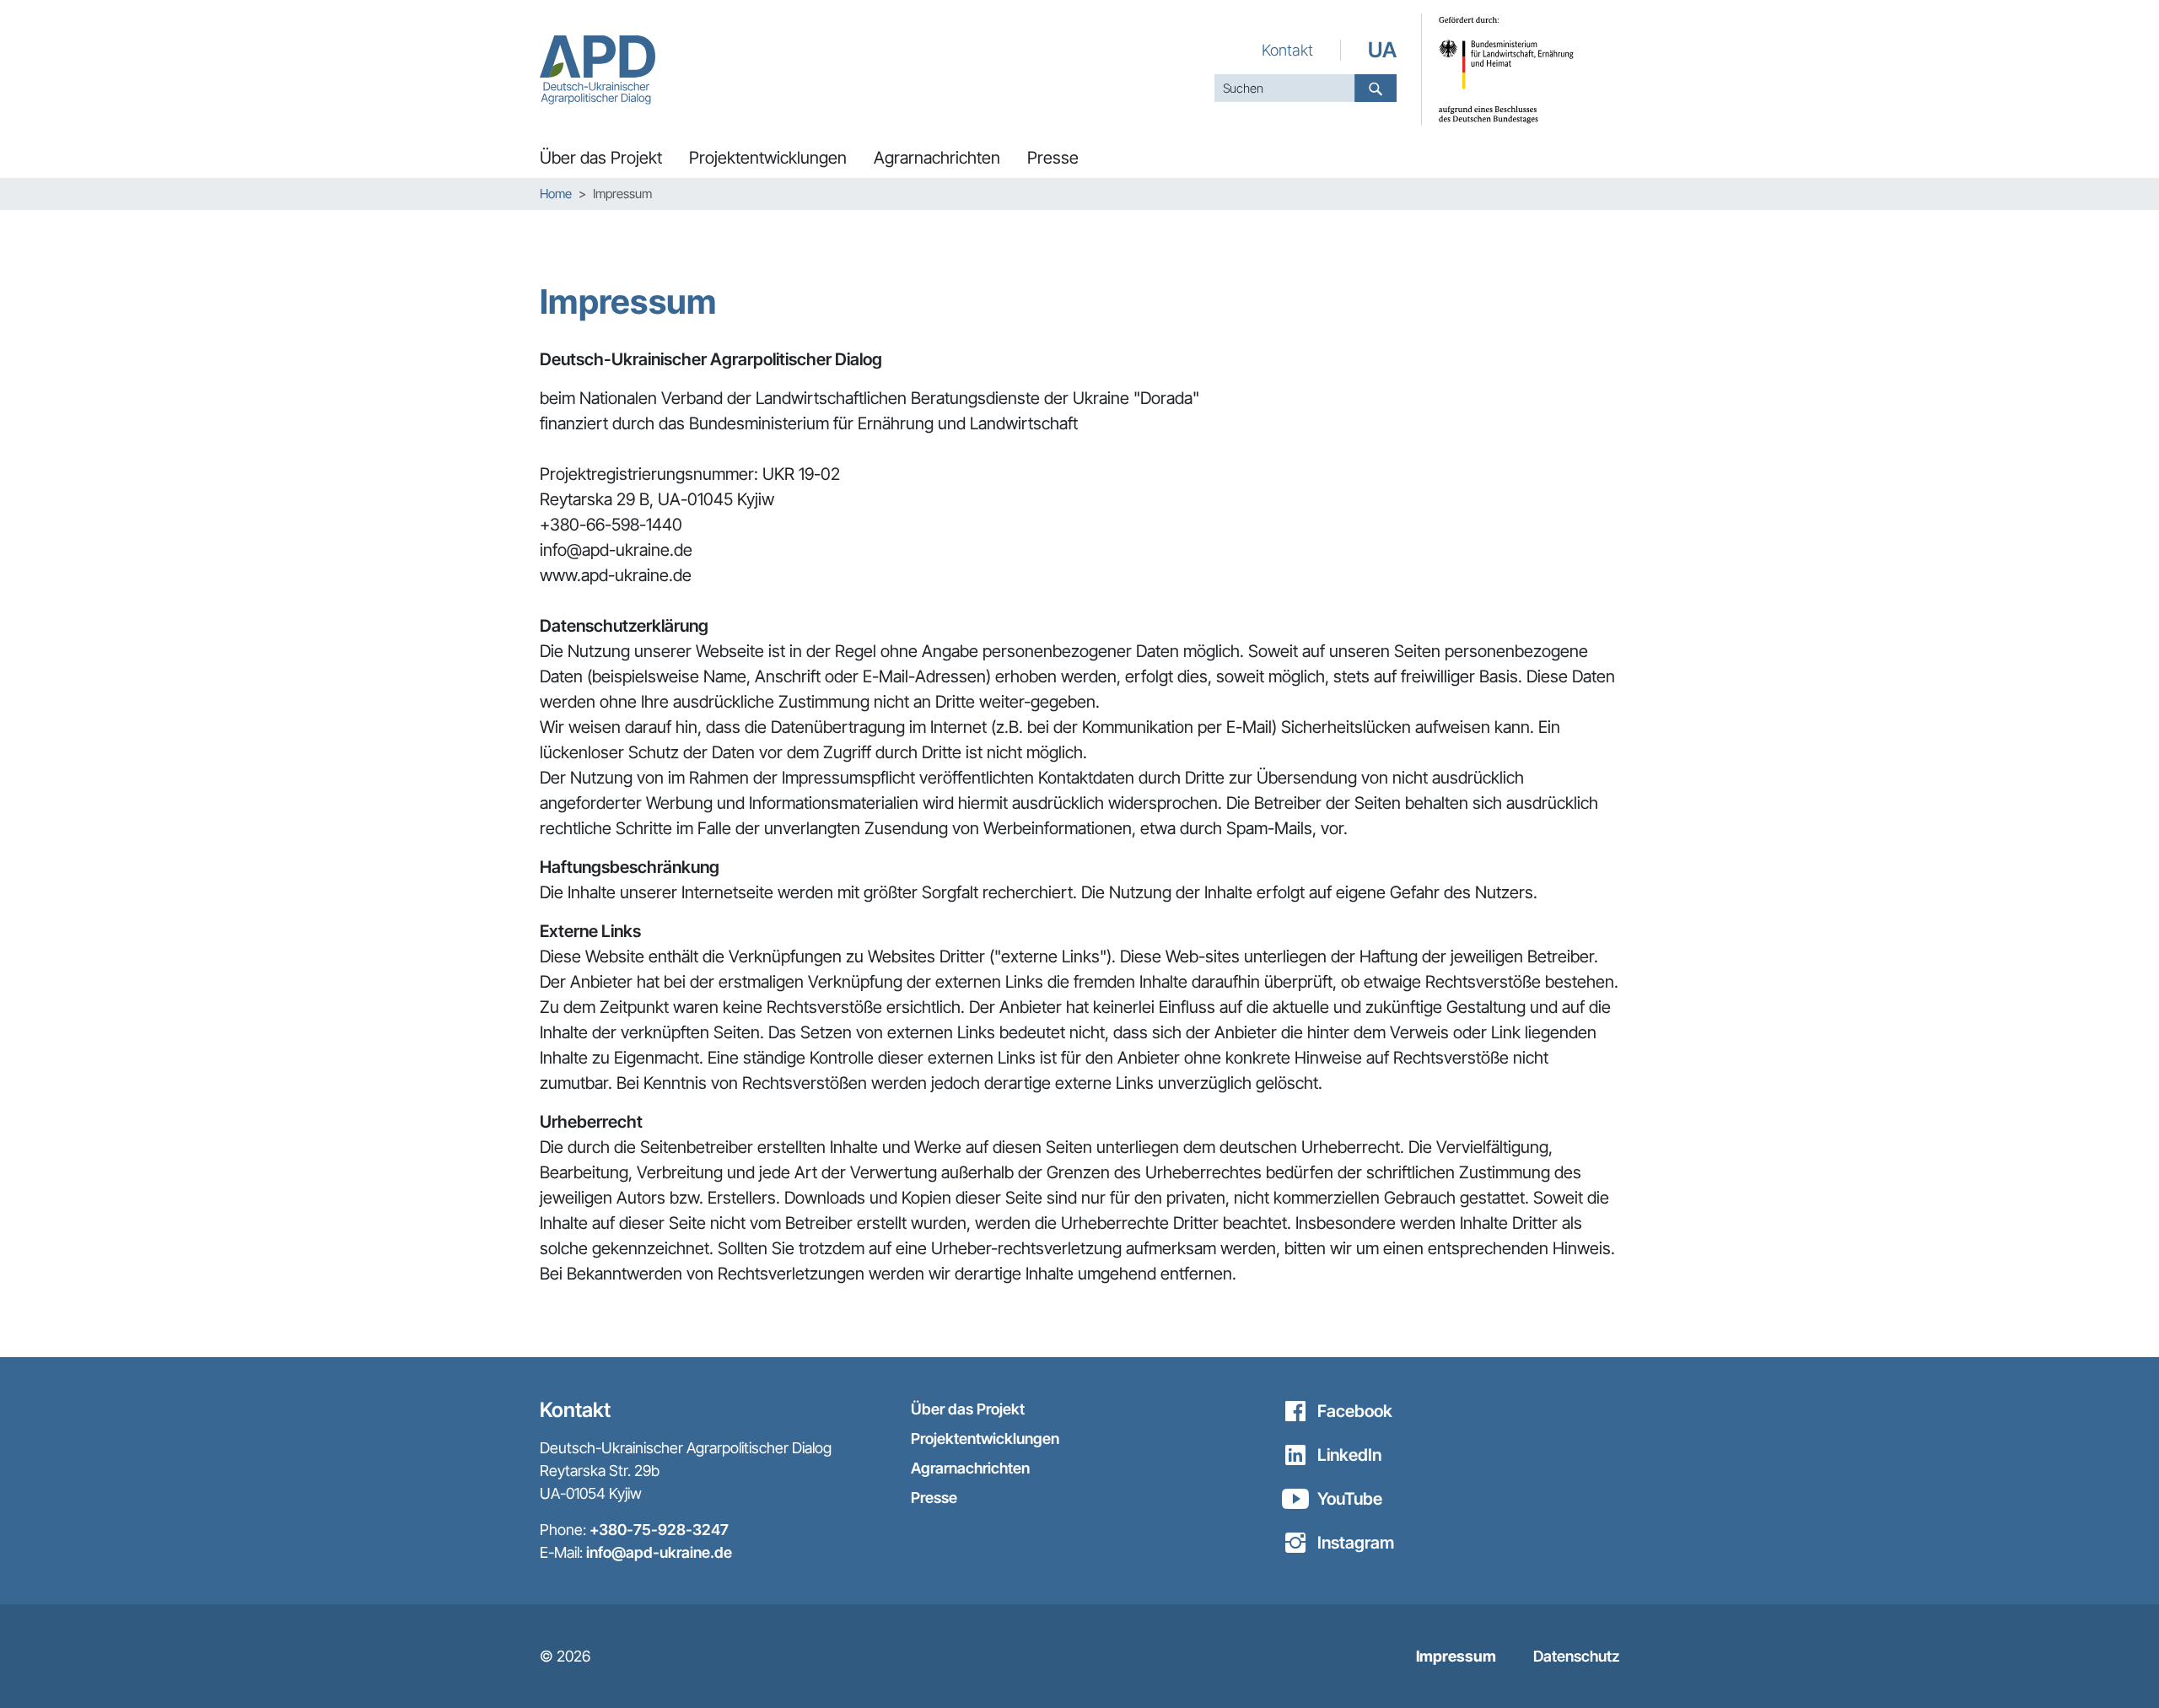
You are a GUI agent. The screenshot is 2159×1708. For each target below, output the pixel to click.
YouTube (1350, 1499)
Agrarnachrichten (970, 1468)
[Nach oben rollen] (2117, 1666)
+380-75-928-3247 (659, 1530)
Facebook (1355, 1411)
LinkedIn (1349, 1455)
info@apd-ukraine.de (659, 1552)
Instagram (1356, 1543)
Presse (934, 1498)
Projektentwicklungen (985, 1439)
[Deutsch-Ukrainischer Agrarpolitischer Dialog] (598, 70)
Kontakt (1287, 50)
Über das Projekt (968, 1409)
